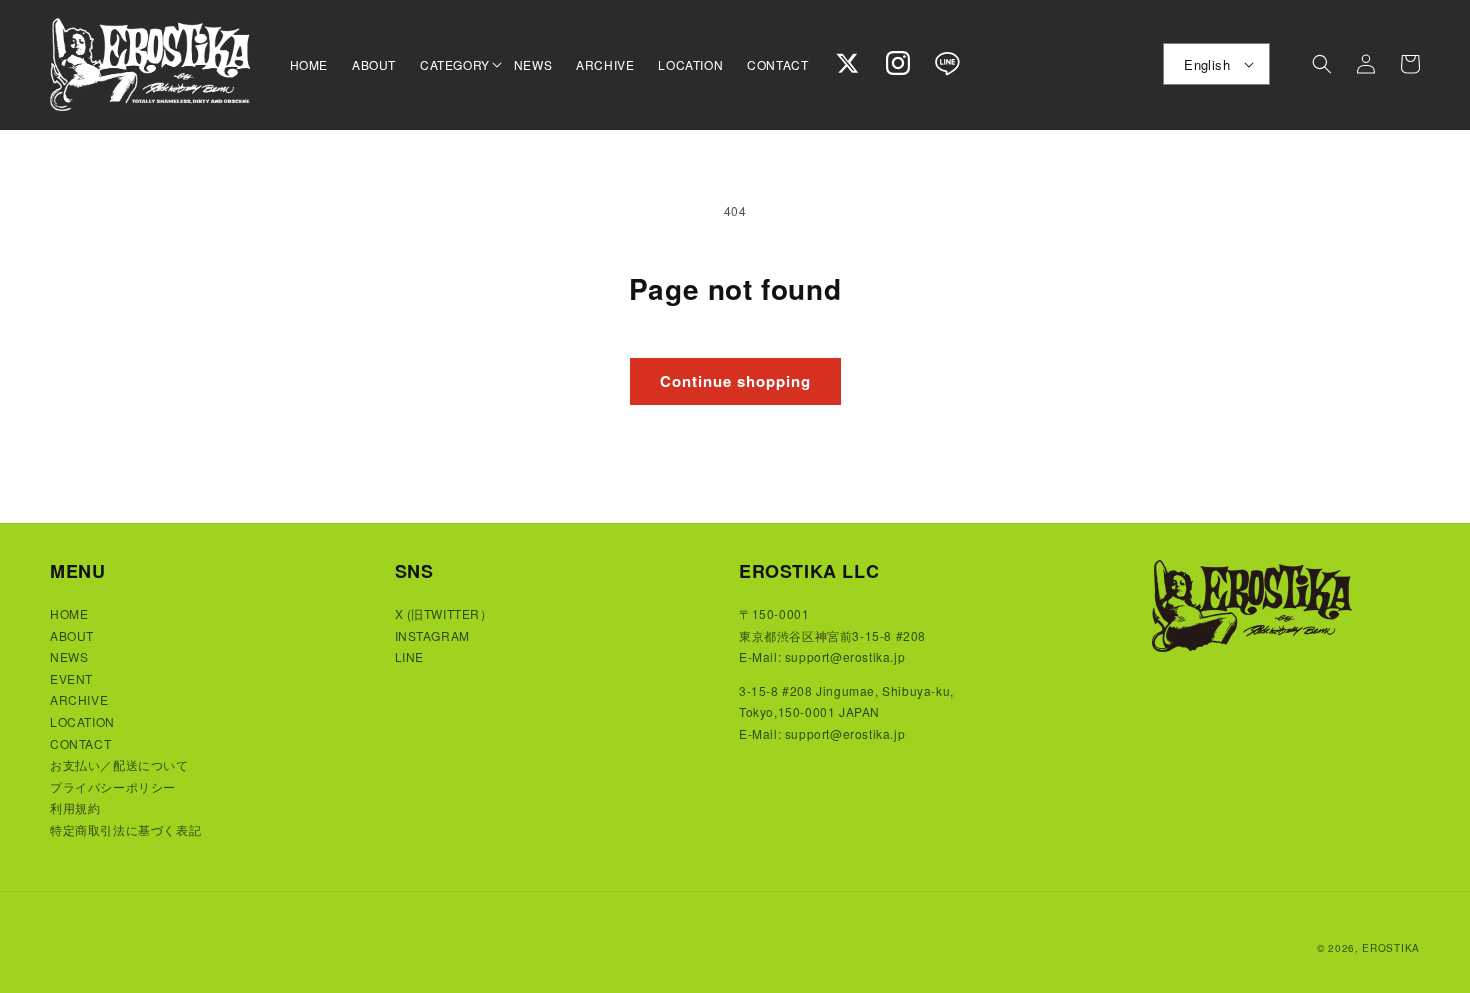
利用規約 (75, 807)
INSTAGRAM (432, 635)
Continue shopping (735, 381)
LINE (409, 656)
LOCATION (82, 721)
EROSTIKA (1391, 948)
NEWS (69, 656)
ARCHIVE (79, 699)
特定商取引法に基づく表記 (125, 829)
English (1207, 64)
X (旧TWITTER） (444, 613)
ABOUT (72, 635)
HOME (69, 613)
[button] (455, 65)
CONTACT (80, 743)
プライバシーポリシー (113, 786)
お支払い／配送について (119, 764)
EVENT (71, 678)
